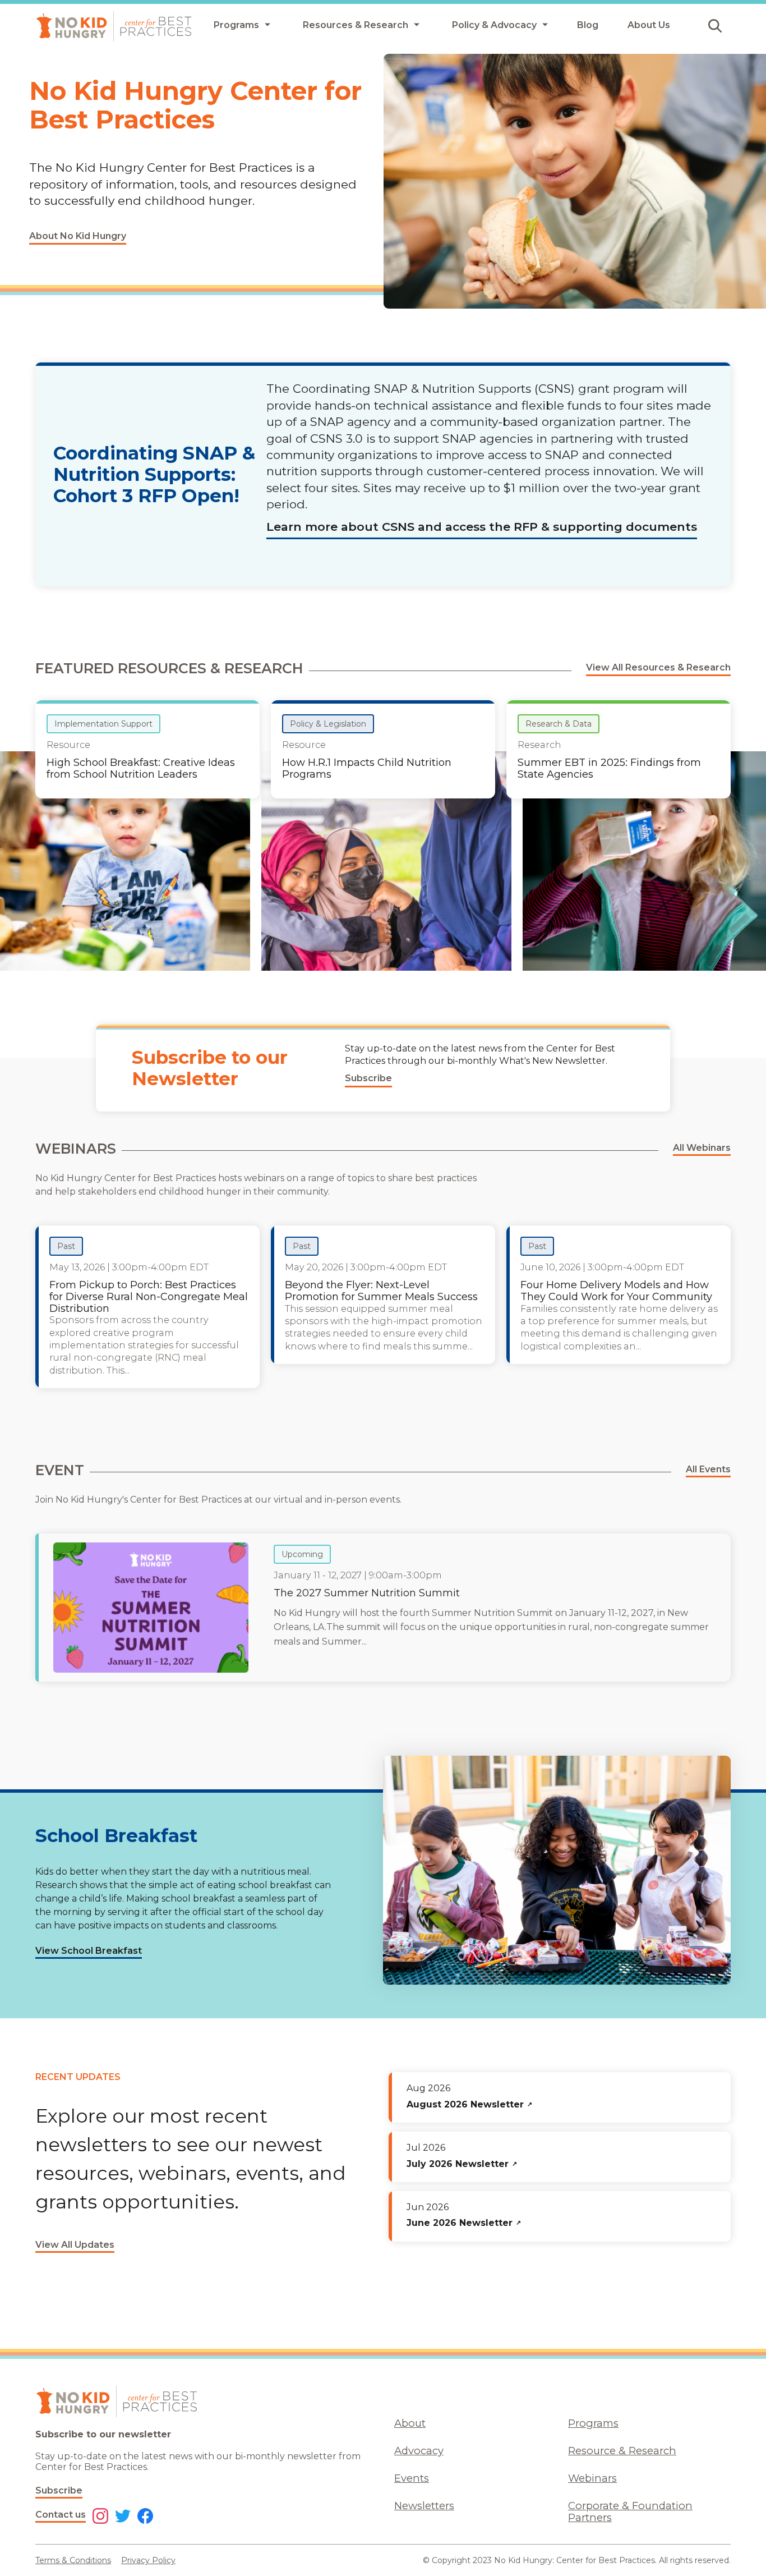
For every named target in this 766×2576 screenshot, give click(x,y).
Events (412, 2478)
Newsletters (424, 2506)
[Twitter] (123, 2517)
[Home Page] (114, 26)
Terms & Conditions (73, 2560)
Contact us (61, 2515)
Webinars (592, 2478)
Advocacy (419, 2451)
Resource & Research (622, 2451)
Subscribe (59, 2490)
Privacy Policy (148, 2560)
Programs (593, 2423)
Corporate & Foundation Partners (630, 2511)
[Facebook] (145, 2517)
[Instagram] (100, 2517)
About (410, 2423)
